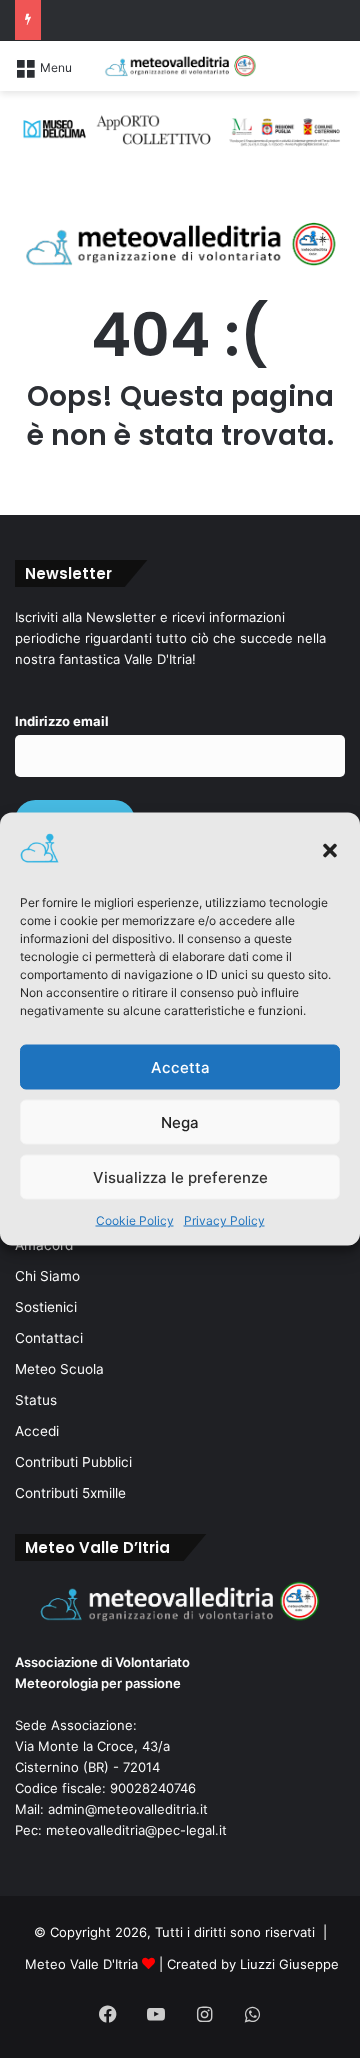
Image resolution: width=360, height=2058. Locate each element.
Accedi (37, 1431)
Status (36, 1400)
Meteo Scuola (59, 1369)
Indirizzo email (62, 721)
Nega (180, 1121)
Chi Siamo (47, 1276)
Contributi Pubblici (73, 1462)
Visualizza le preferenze (180, 1176)
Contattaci (49, 1338)
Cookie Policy (135, 1220)
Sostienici (46, 1307)
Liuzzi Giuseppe (289, 1964)
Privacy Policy (224, 1220)
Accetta (180, 1066)
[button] (330, 851)
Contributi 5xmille (70, 1493)
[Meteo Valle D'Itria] (180, 66)
